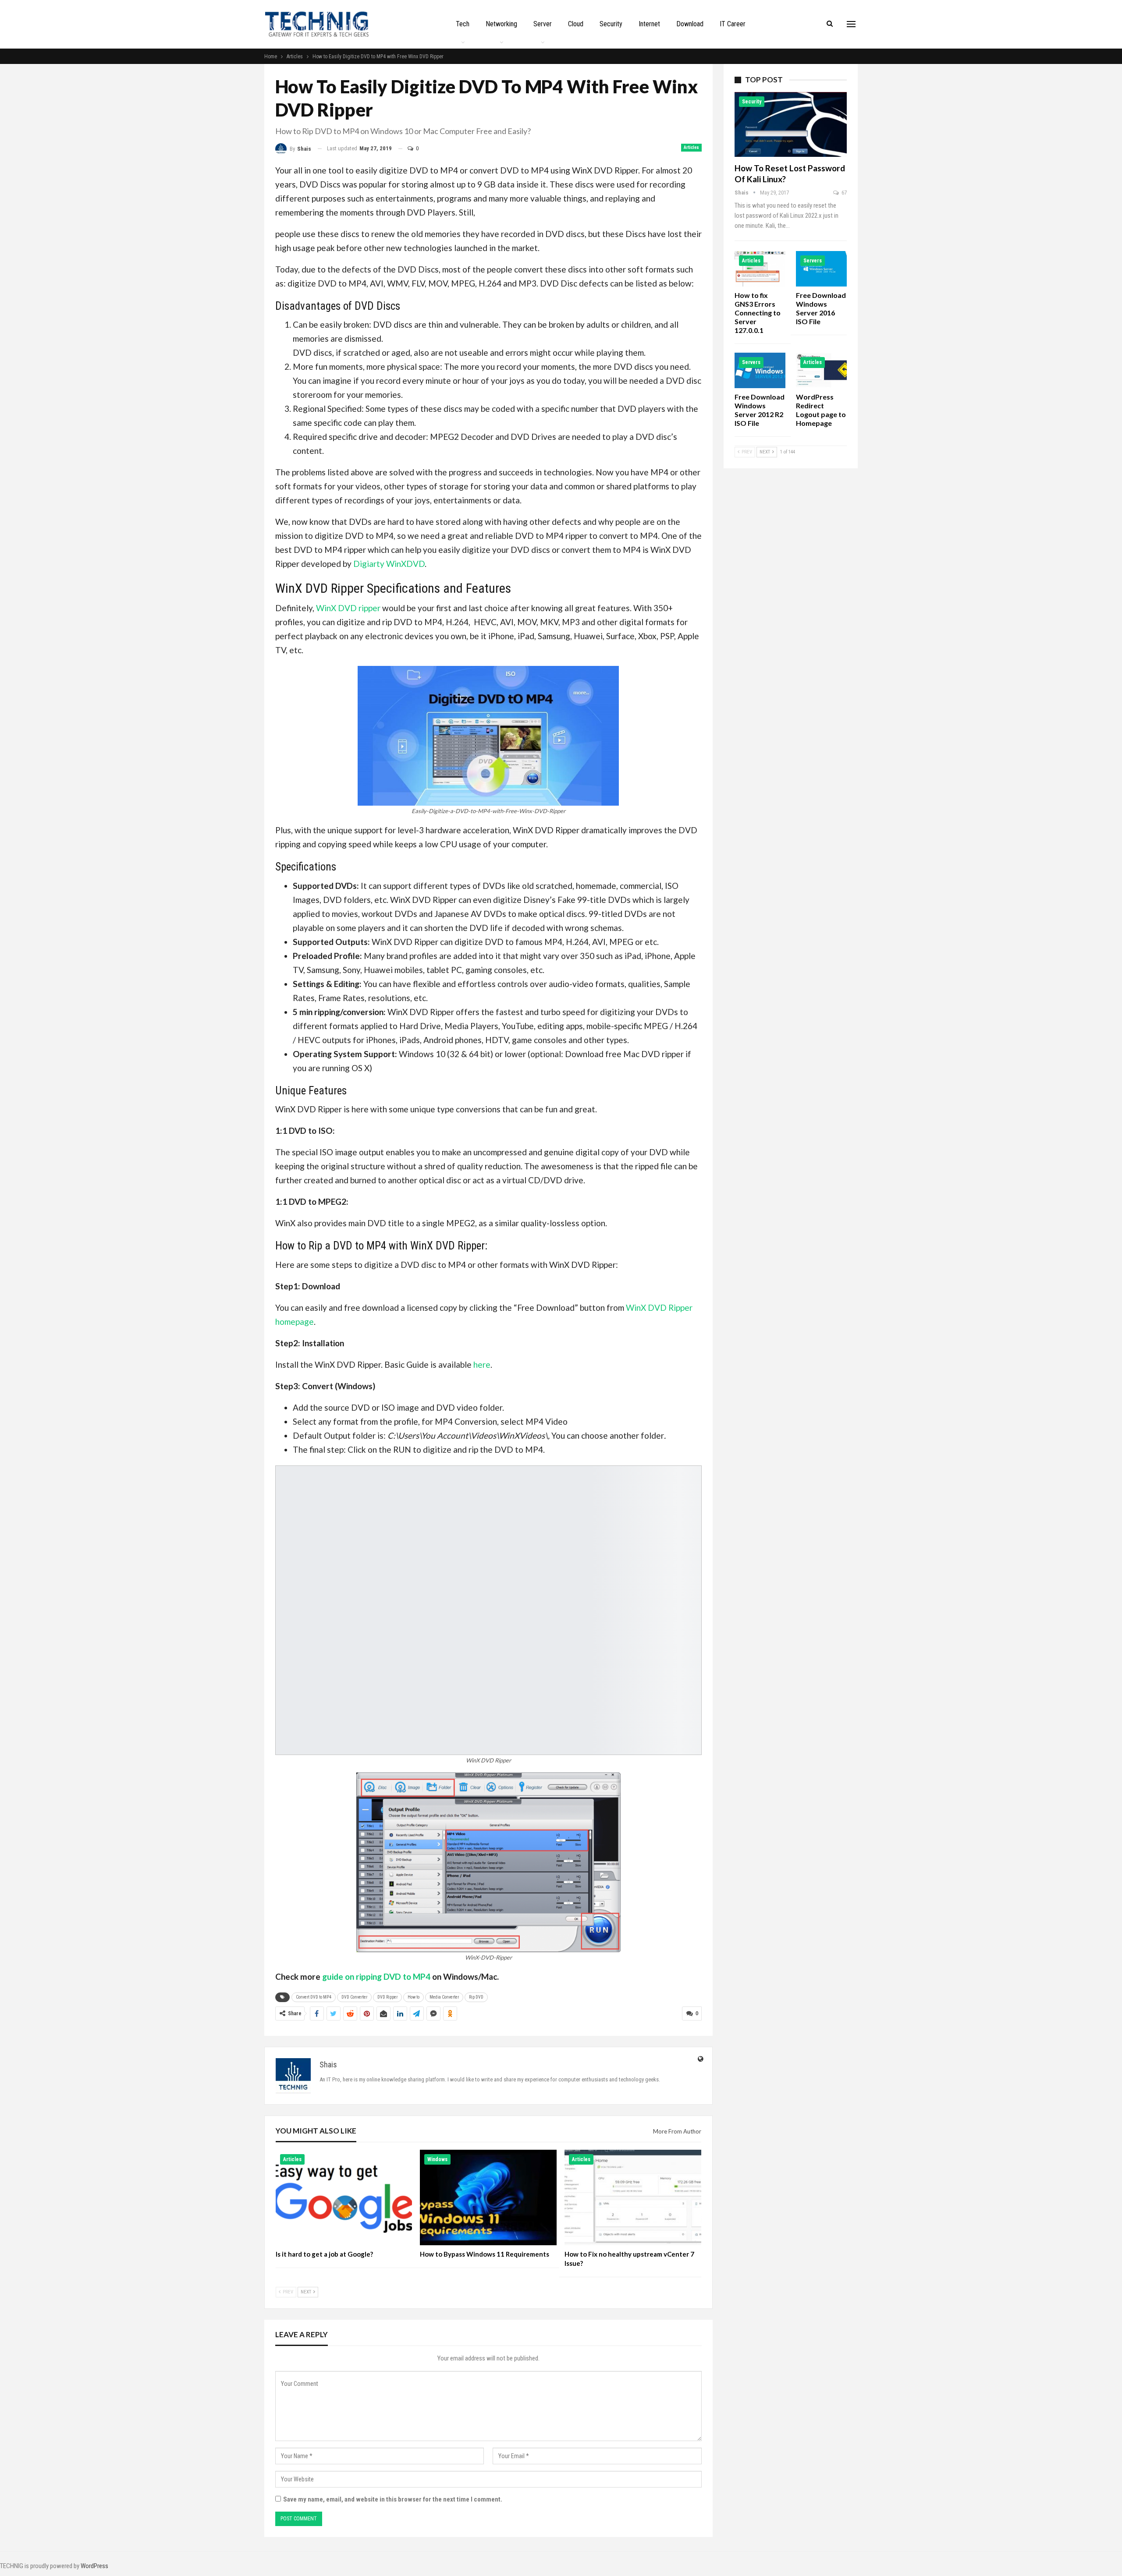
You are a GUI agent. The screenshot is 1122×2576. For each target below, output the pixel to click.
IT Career (733, 24)
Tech (463, 24)
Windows (437, 2159)
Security (611, 24)
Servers (813, 261)
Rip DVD (476, 1997)
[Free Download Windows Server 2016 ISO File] (821, 269)
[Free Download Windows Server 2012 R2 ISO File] (760, 370)
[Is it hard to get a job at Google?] (344, 2197)
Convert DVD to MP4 (314, 1997)
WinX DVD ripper (348, 608)
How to (414, 1997)
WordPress (94, 2566)
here (482, 1364)
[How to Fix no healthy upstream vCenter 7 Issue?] (633, 2197)
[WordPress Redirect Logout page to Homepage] (821, 370)
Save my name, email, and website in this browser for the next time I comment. (393, 2499)
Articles (691, 147)
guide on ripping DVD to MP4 (376, 1976)
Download (690, 24)
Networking (501, 24)
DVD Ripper (387, 1997)
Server (543, 24)
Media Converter (444, 1997)
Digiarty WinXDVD (389, 564)
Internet (649, 24)
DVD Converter (354, 1997)
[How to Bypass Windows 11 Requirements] (488, 2197)
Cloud (576, 24)
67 (843, 193)
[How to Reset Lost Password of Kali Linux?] (791, 124)
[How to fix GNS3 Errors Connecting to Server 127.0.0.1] (760, 269)
